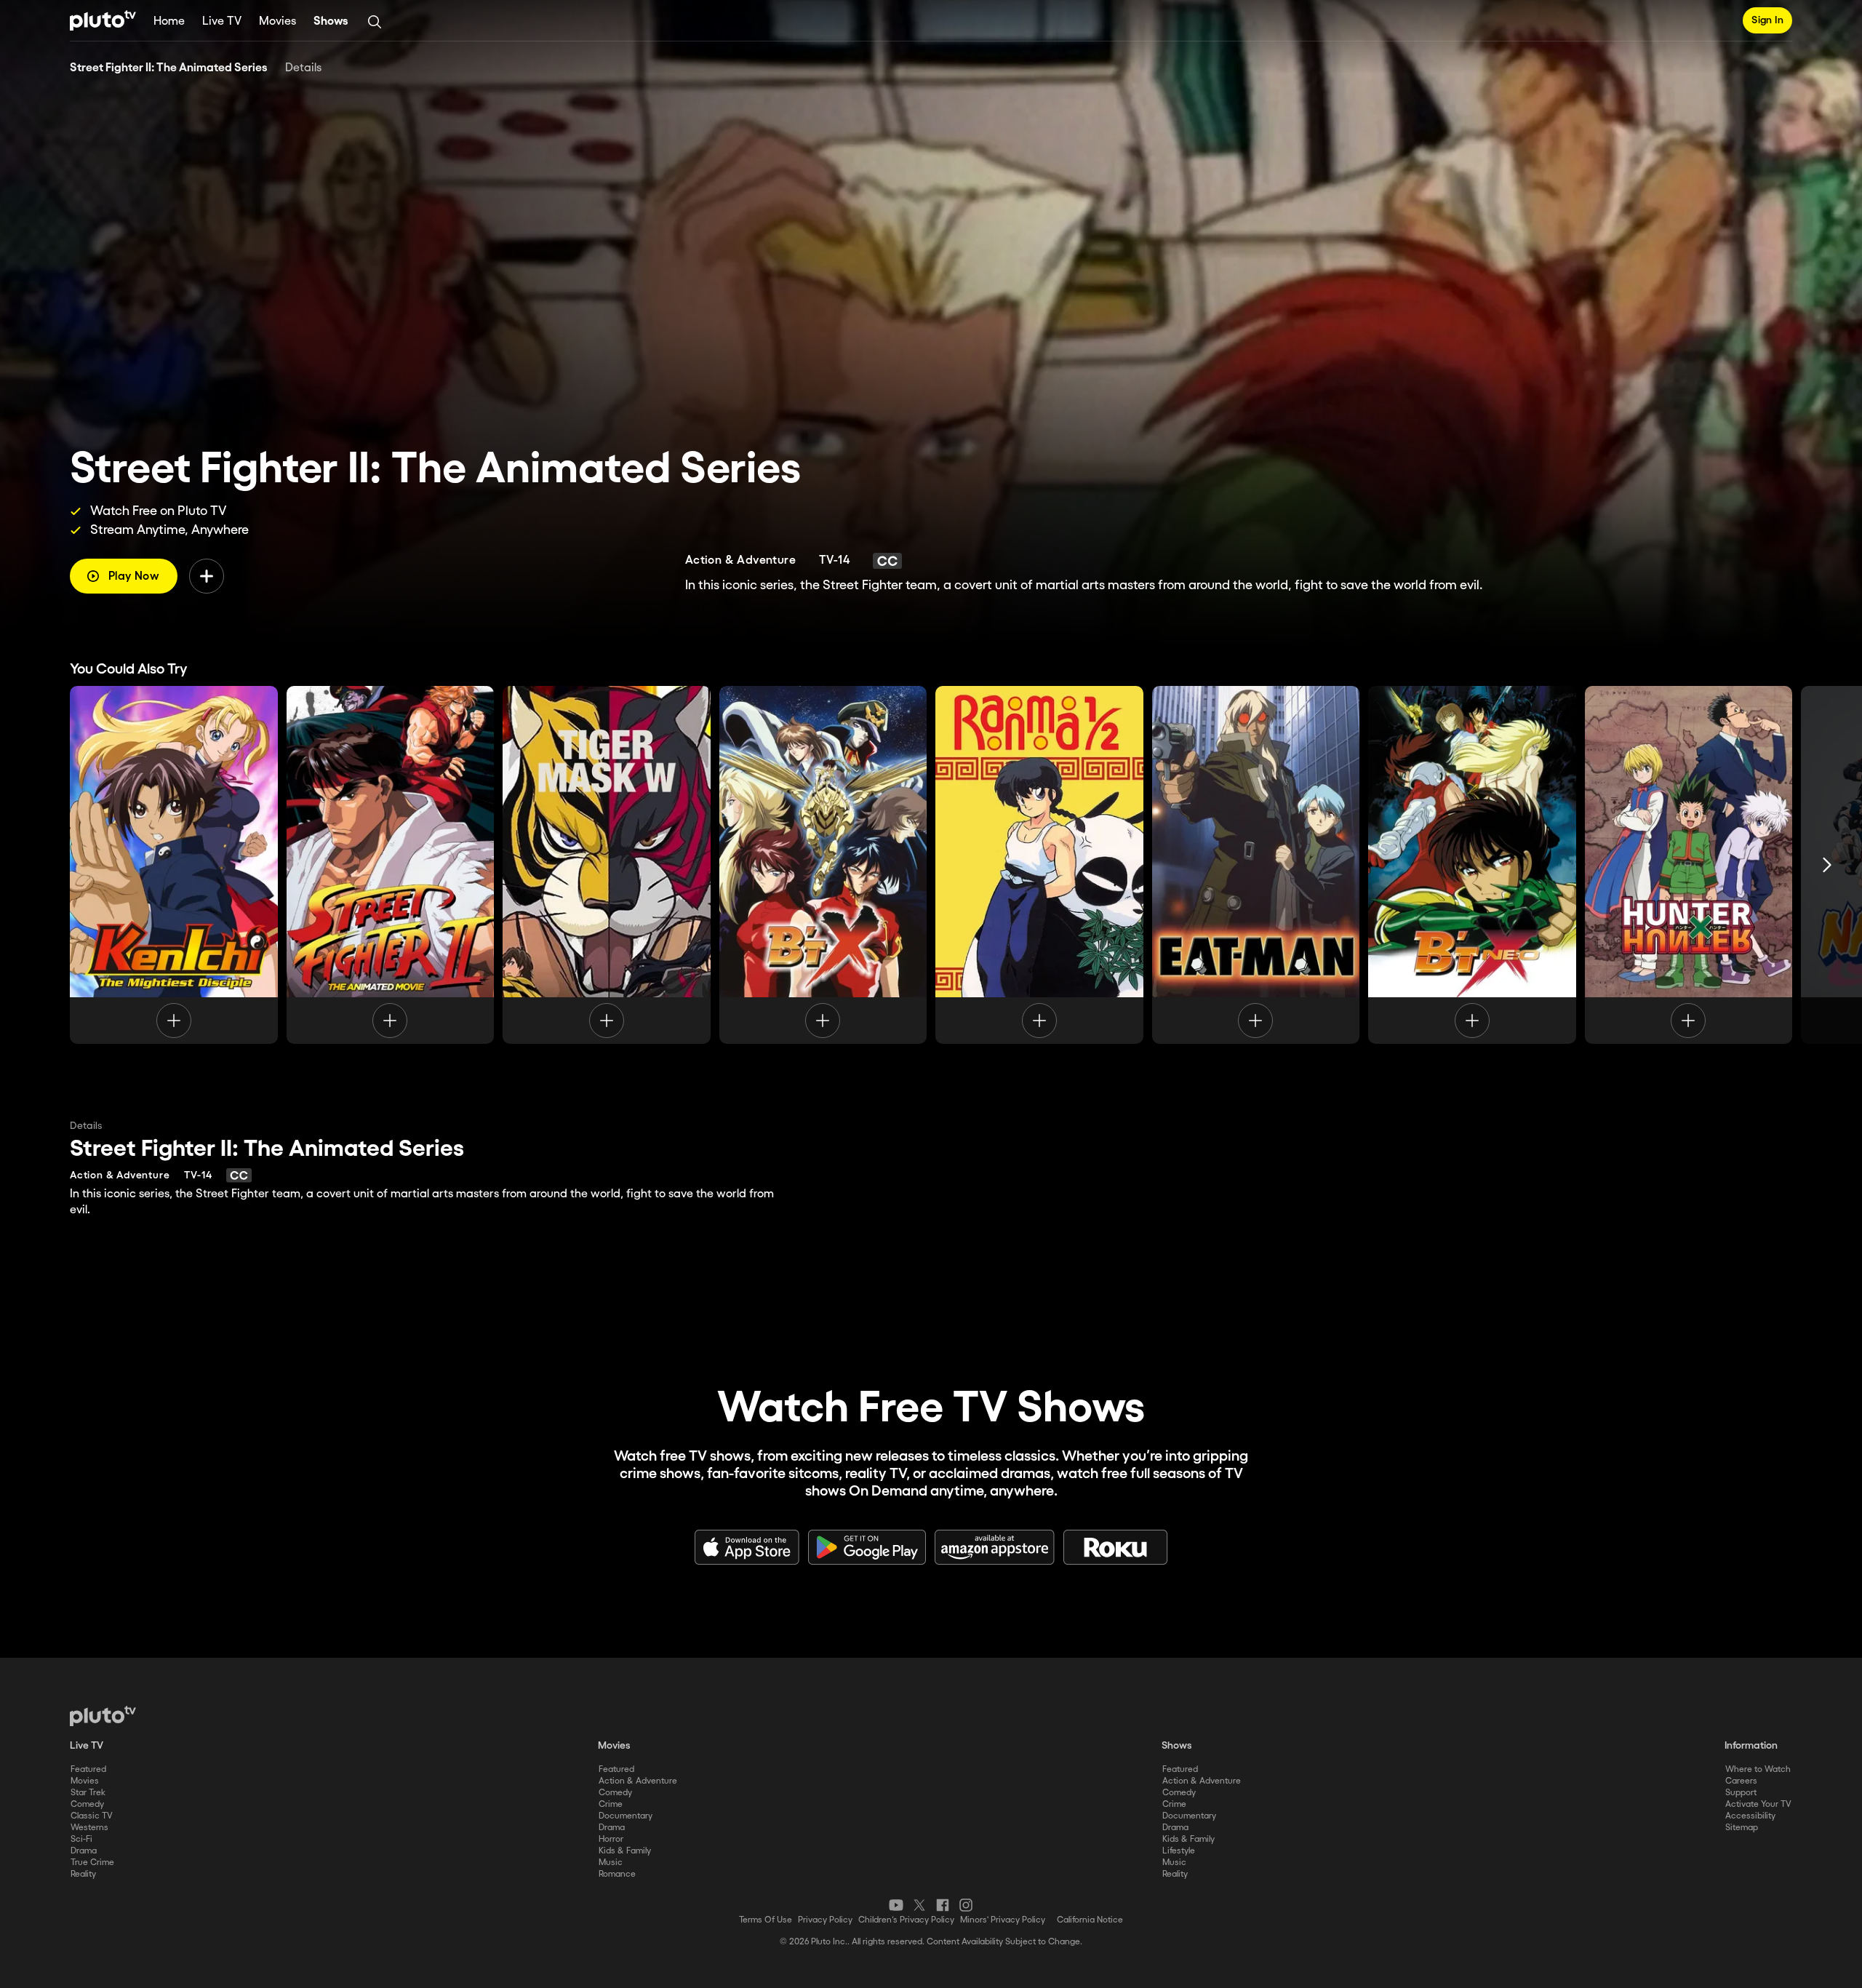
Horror (611, 1839)
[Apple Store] (747, 1547)
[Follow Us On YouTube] (896, 1905)
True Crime (92, 1863)
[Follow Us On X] (919, 1905)
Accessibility (1750, 1816)
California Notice (1090, 1920)
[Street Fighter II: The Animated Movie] (391, 865)
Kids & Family (625, 1851)
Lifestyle (1179, 1851)
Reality (83, 1874)
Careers (1741, 1781)
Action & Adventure (638, 1781)
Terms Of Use (766, 1920)
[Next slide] (1827, 865)
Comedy (87, 1804)
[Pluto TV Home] (103, 20)
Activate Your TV (1758, 1804)
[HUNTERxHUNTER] (1689, 865)
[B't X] (823, 865)
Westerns (89, 1828)
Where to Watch (1758, 1769)
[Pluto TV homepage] (103, 1716)
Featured (88, 1769)
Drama (84, 1851)
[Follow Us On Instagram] (966, 1905)
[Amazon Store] (995, 1547)
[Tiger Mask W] (607, 865)
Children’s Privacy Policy (906, 1920)
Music (611, 1863)
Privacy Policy (825, 1920)
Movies (277, 21)
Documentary (626, 1816)
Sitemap (1742, 1828)
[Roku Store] (1116, 1547)
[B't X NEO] (1472, 865)
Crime (611, 1804)
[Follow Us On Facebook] (943, 1905)
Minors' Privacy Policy (1003, 1920)
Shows (331, 21)
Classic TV (92, 1816)
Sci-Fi (81, 1839)
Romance (617, 1874)
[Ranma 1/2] (1039, 865)
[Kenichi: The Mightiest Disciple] (174, 865)
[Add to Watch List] (207, 576)
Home (169, 21)
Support (1741, 1793)
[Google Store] (867, 1547)
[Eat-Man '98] (1256, 865)
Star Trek (88, 1793)
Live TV (222, 21)
